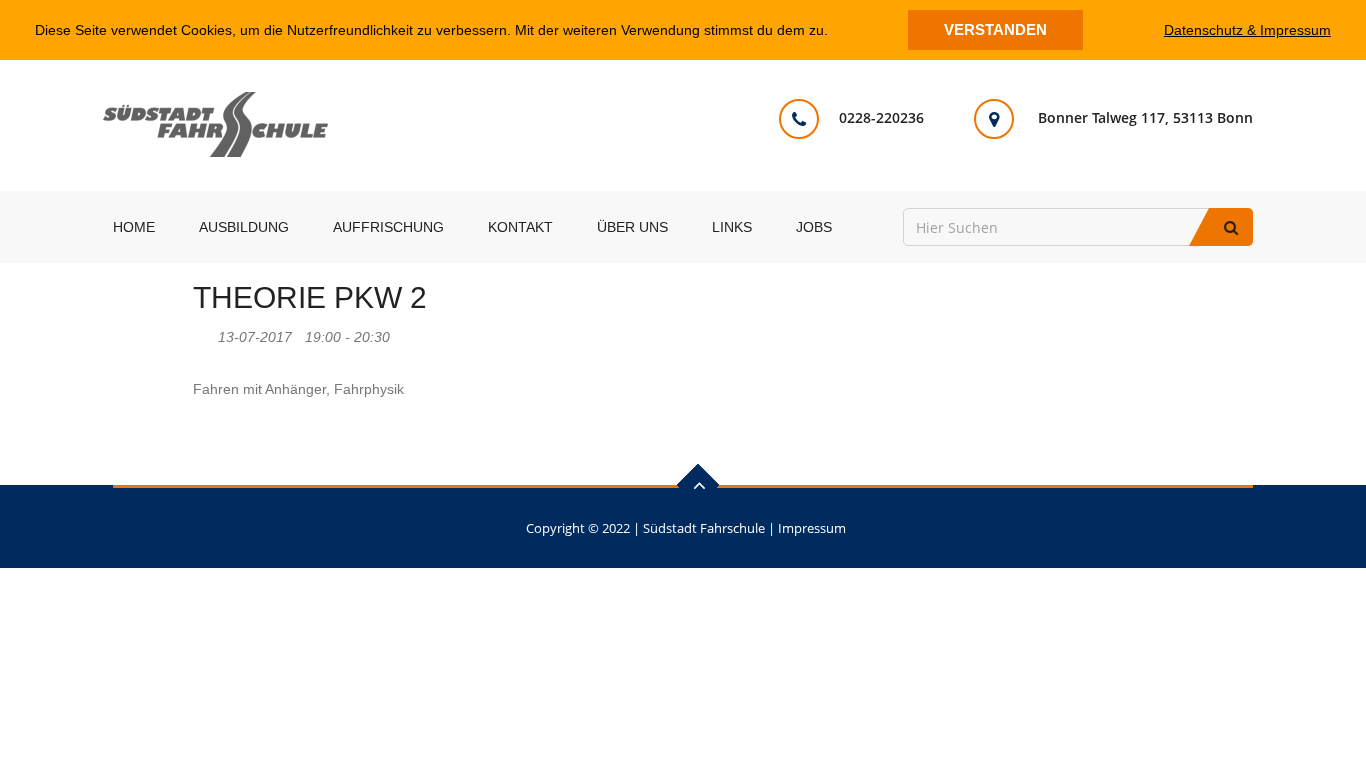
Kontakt (520, 227)
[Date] (203, 332)
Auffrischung (388, 227)
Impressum (812, 528)
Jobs (814, 227)
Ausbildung (244, 227)
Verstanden (995, 29)
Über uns (632, 227)
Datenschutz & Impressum (1247, 30)
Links (732, 227)
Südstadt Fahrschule (704, 528)
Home (134, 227)
